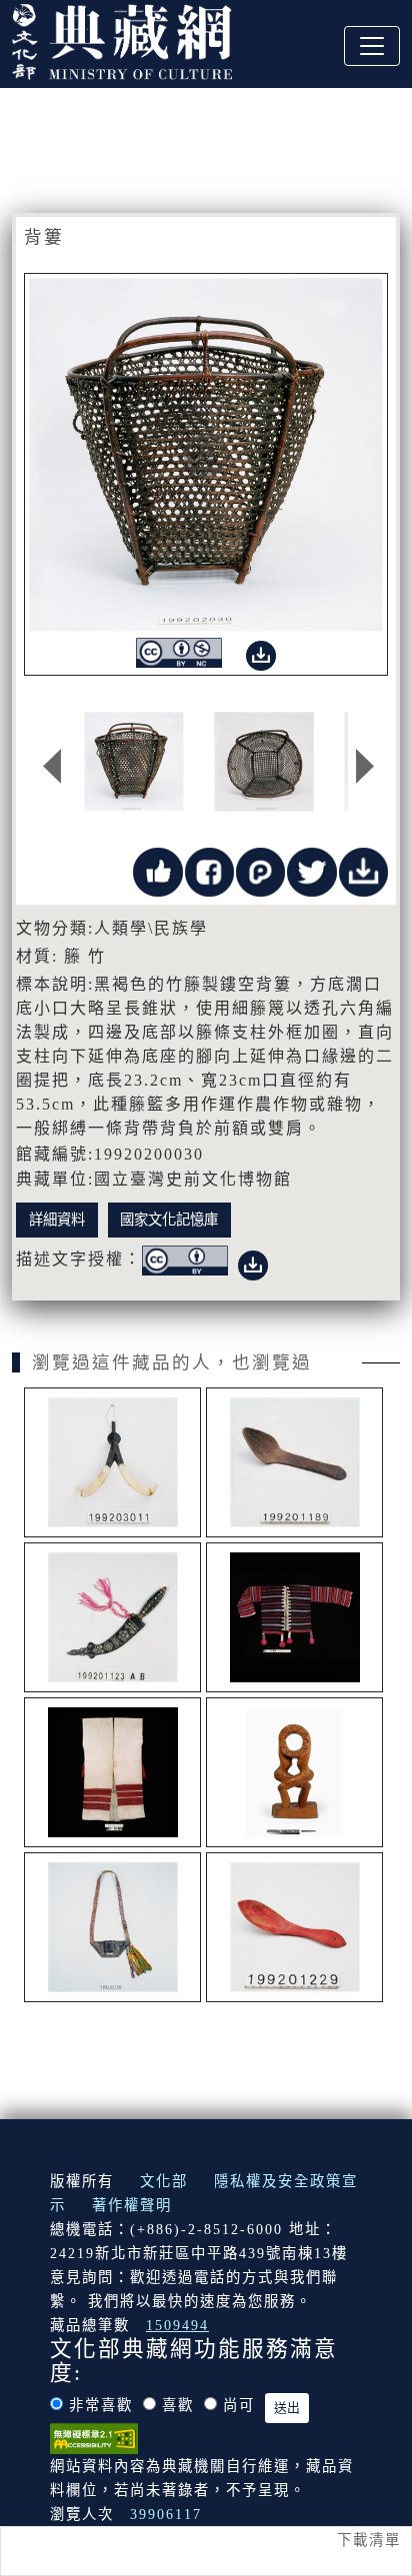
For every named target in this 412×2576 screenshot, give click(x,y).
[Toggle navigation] (372, 46)
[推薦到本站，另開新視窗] (157, 870)
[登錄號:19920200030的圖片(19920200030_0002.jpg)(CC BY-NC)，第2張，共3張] (264, 762)
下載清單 (369, 2540)
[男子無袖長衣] (112, 1772)
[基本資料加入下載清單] (363, 870)
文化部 (164, 2181)
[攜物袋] (112, 1927)
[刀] (112, 1617)
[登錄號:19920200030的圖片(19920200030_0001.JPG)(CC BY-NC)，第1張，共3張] (134, 762)
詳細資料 (57, 1220)
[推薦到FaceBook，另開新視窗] (209, 870)
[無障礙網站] (94, 2437)
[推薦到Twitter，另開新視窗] (311, 870)
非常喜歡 (101, 2405)
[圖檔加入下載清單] (261, 651)
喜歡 (178, 2405)
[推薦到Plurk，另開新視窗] (260, 870)
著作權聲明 (132, 2205)
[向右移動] (365, 767)
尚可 (239, 2405)
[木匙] (294, 1462)
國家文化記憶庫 (169, 1220)
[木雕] (294, 1772)
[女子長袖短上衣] (294, 1617)
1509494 (177, 2325)
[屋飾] (112, 1462)
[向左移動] (52, 767)
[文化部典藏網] (122, 39)
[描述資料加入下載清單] (253, 1261)
